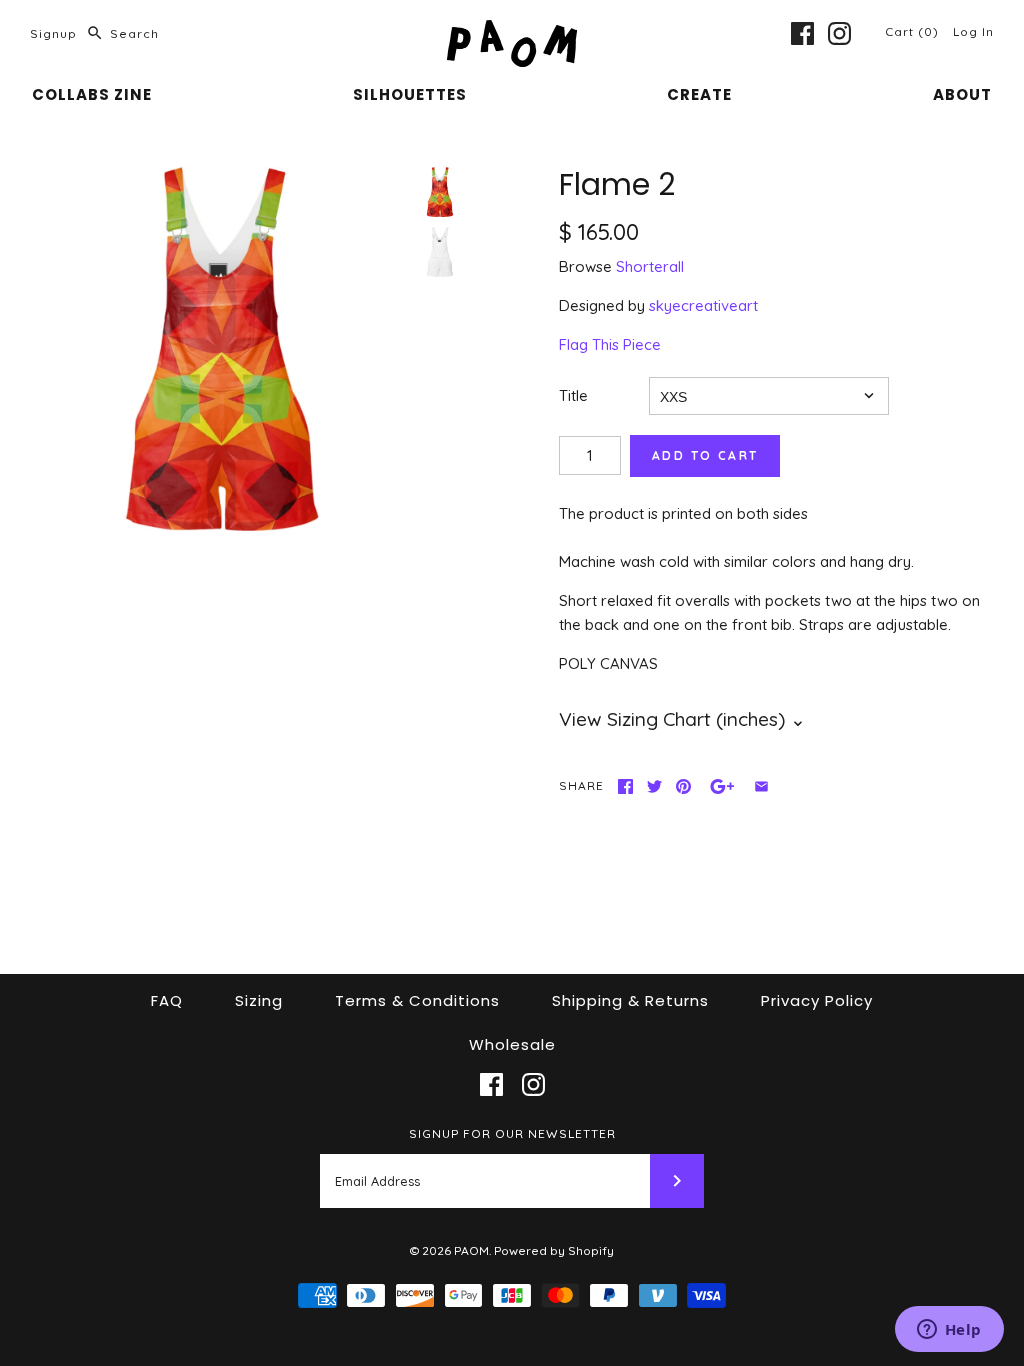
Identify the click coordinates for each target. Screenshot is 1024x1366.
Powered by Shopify (554, 1250)
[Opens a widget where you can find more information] (949, 1331)
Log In (973, 31)
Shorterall (650, 266)
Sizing (259, 1000)
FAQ (167, 1000)
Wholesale (512, 1044)
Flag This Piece (610, 344)
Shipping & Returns (630, 1000)
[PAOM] (512, 31)
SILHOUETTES (410, 94)
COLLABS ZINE (92, 94)
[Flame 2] (222, 349)
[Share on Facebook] (625, 786)
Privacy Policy (817, 1000)
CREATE (699, 94)
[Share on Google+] (722, 786)
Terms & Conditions (417, 1000)
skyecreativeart (703, 305)
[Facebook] (802, 33)
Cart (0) (914, 31)
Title (573, 395)
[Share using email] (761, 786)
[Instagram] (839, 33)
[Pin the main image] (683, 786)
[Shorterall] (440, 252)
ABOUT (962, 94)
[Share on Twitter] (654, 786)
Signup (53, 33)
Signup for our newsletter (512, 1133)
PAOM (471, 1250)
